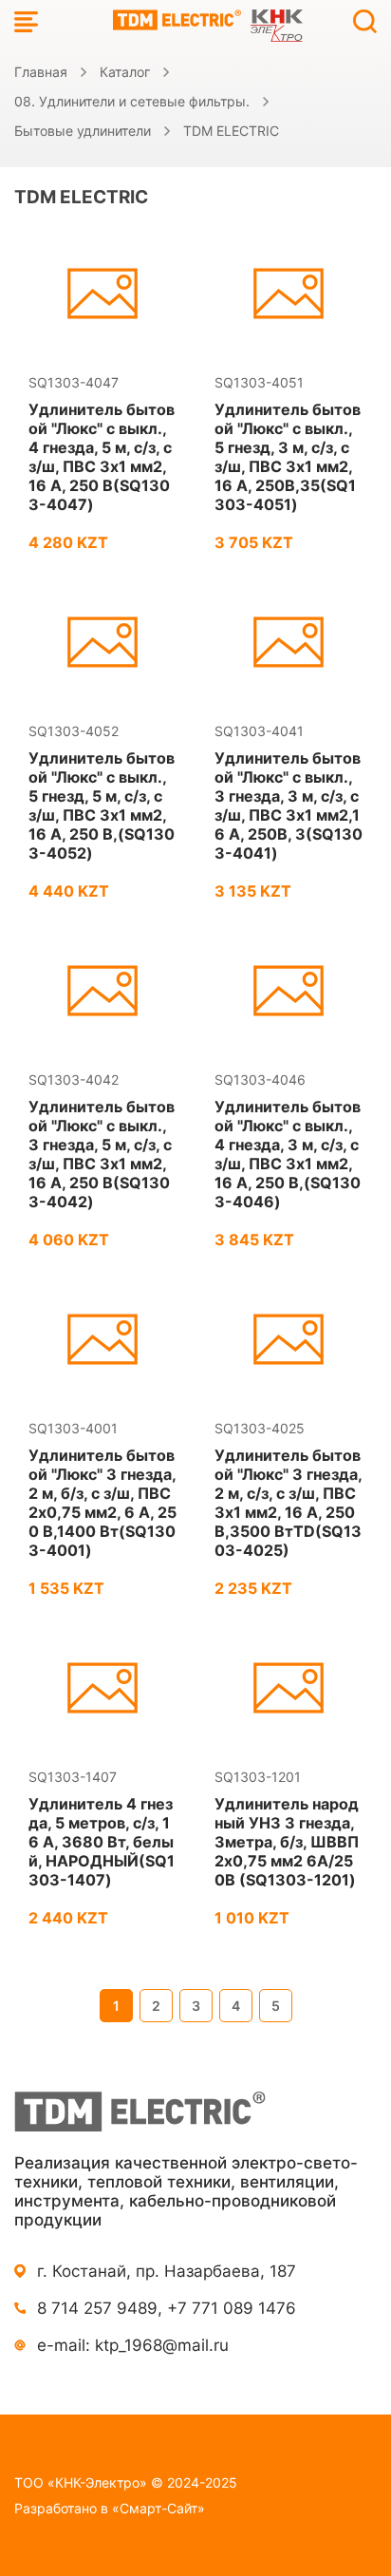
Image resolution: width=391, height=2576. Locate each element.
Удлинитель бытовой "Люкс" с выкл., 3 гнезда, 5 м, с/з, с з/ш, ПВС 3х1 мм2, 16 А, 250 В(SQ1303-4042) (102, 1154)
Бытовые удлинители (83, 131)
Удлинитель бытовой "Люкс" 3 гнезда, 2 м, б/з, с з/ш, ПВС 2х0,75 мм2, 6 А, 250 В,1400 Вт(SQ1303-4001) (102, 1503)
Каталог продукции (26, 21)
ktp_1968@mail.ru (162, 2345)
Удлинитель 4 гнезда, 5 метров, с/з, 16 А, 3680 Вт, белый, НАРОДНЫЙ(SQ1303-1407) (102, 1842)
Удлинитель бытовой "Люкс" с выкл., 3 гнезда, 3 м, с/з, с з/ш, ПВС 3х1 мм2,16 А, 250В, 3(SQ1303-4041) (289, 805)
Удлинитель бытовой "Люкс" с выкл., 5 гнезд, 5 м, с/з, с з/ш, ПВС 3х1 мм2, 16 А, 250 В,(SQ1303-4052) (102, 805)
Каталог (125, 72)
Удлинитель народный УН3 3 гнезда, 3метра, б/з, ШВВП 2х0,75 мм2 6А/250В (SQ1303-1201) (287, 1842)
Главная (41, 72)
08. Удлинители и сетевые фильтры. (132, 101)
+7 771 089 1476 (232, 2308)
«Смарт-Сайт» (158, 2508)
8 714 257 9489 (97, 2308)
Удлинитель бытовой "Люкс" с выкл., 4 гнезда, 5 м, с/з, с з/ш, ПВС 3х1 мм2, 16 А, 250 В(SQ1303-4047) (102, 457)
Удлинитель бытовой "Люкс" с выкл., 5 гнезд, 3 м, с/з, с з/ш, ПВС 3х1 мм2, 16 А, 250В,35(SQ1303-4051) (288, 457)
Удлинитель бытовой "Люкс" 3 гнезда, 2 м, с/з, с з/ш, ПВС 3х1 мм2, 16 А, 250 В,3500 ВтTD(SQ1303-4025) (288, 1503)
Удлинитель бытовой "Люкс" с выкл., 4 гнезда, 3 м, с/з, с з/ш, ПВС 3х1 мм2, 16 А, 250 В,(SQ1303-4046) (288, 1154)
